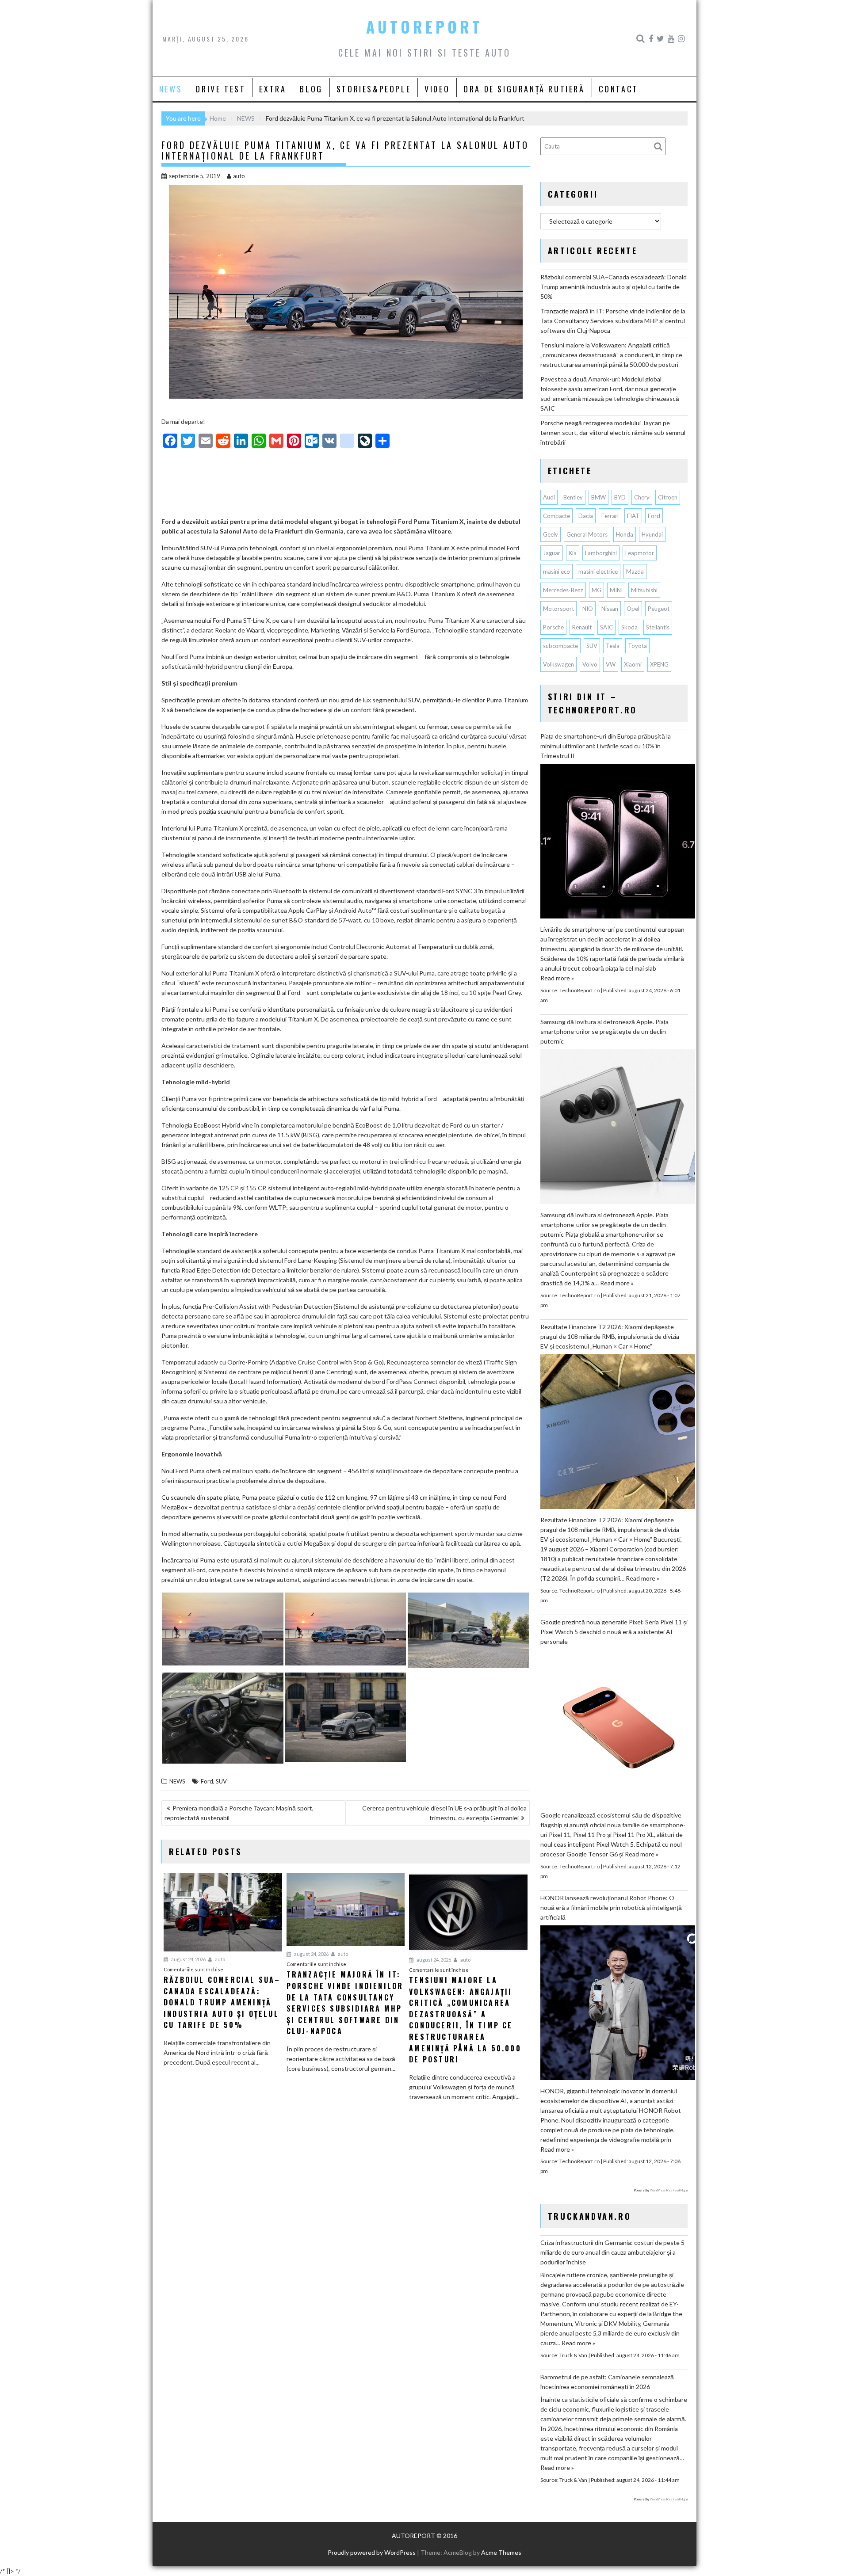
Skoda (629, 627)
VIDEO (437, 89)
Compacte (556, 516)
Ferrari (610, 516)
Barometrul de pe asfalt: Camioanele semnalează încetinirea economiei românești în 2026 (607, 2382)
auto (239, 176)
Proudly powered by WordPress (372, 2552)
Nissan (610, 609)
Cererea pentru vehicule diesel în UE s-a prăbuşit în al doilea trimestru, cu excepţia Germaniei (444, 1813)
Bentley (573, 497)
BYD (620, 497)
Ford (207, 1781)
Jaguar (552, 553)
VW (611, 664)
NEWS (171, 89)
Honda (625, 534)
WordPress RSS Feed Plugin (669, 2190)
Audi (549, 497)
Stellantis (658, 627)
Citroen (668, 497)
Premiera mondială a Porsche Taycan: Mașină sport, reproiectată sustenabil (239, 1813)
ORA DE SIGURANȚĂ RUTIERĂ (524, 89)
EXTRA (273, 89)
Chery (642, 497)
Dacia (586, 516)
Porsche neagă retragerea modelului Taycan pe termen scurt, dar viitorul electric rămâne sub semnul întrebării (613, 433)
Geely (551, 534)
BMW (599, 497)
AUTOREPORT (424, 27)
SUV (221, 1781)
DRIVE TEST (221, 89)
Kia (573, 553)
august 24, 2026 (188, 1959)
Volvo (590, 664)
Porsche (553, 627)
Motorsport (558, 609)
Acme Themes (501, 2552)
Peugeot (659, 609)
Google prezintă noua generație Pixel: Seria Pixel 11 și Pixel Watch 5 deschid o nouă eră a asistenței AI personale (614, 1632)
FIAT (633, 516)
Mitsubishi (644, 590)
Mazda (635, 572)
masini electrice (598, 572)
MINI (616, 590)
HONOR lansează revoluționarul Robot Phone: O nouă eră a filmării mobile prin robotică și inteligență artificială (611, 1907)
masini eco (556, 572)
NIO (588, 609)
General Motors (587, 534)
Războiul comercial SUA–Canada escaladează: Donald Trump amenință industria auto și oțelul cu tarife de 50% (614, 287)
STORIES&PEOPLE (374, 89)
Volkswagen (558, 664)
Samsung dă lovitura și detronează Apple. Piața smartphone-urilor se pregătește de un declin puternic (604, 1031)
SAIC (606, 627)
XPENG (659, 664)
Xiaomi (633, 664)
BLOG (311, 89)
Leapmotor (640, 553)
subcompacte (560, 646)
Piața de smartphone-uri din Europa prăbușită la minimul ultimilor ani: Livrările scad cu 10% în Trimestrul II (606, 746)
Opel (633, 609)
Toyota (637, 646)
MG (597, 590)
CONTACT (619, 89)
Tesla (613, 646)
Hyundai (652, 534)
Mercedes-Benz (563, 590)
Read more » (557, 978)
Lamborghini (601, 553)
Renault (582, 627)
